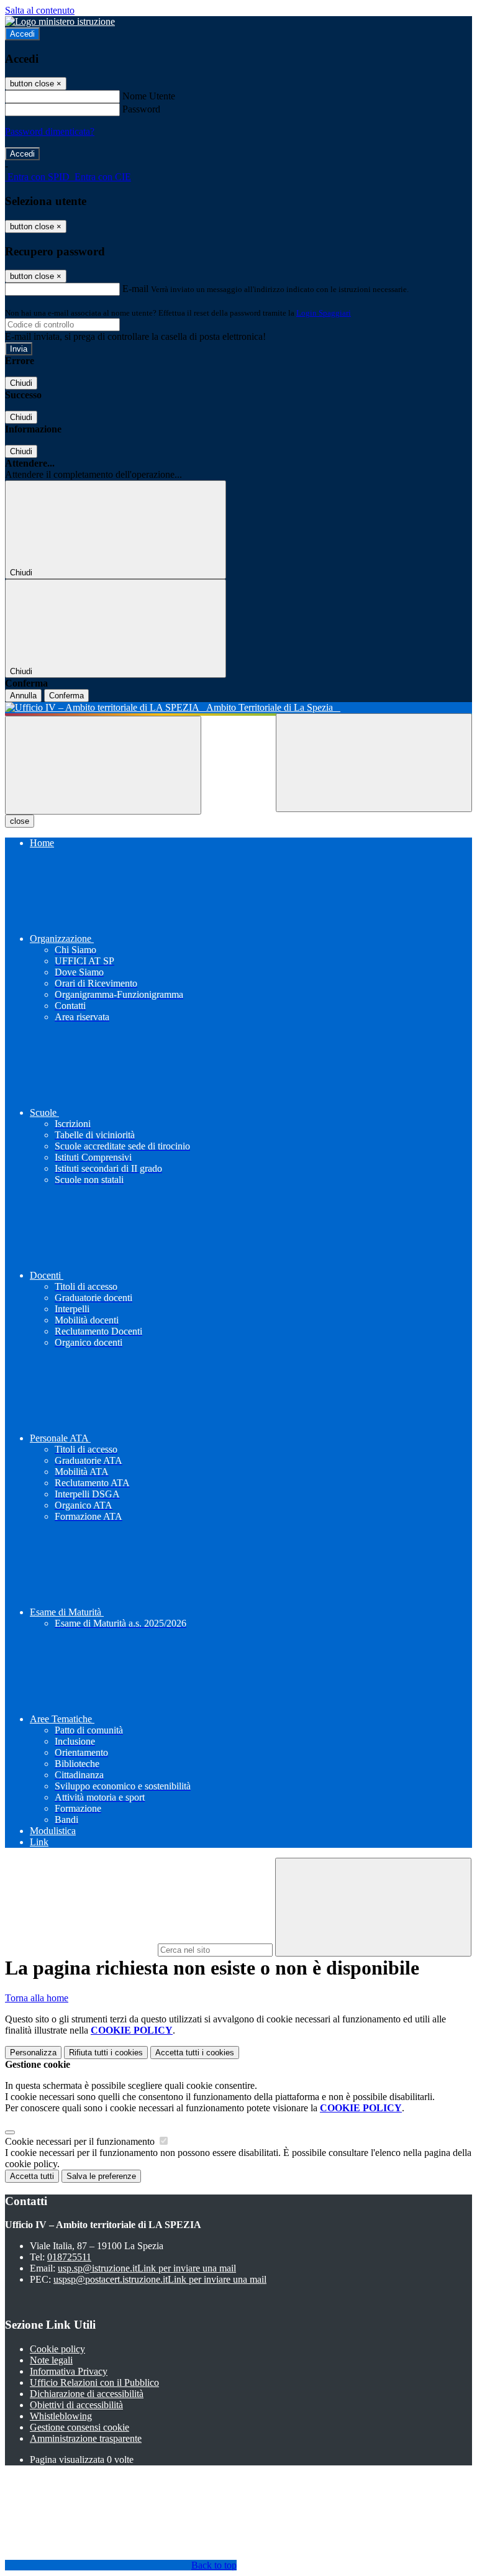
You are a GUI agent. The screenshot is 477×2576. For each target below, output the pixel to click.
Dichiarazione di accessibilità (87, 2394)
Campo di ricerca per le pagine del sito (80, 1949)
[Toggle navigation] (103, 765)
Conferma (66, 696)
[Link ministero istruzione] (60, 21)
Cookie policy (57, 2349)
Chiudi (21, 383)
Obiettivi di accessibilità (76, 2405)
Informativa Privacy (69, 2371)
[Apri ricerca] (374, 763)
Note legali (51, 2360)
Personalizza (33, 2053)
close (20, 821)
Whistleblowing (61, 2416)
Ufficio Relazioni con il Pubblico (94, 2382)
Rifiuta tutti (106, 2053)
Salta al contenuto (40, 10)
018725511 (69, 2257)
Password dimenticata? (50, 131)
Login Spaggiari (324, 313)
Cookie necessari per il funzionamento (81, 2141)
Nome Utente (149, 96)
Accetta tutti (195, 2053)
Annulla (23, 696)
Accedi (22, 34)
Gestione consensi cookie (79, 2427)
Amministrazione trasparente (86, 2438)
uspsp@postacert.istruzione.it (160, 2279)
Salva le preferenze (101, 2176)
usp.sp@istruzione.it (147, 2268)
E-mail (135, 289)
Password (141, 109)
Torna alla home (37, 1998)
